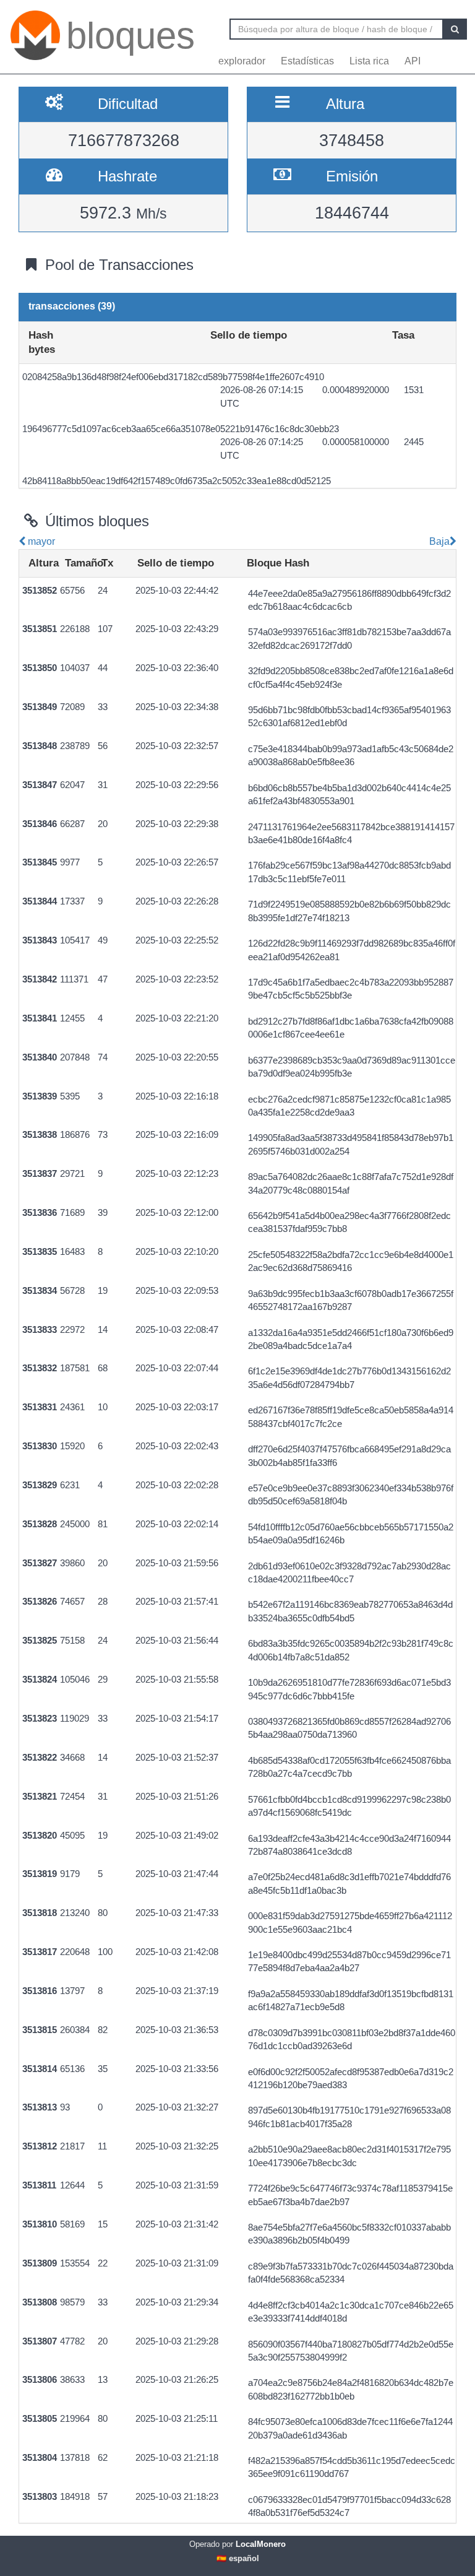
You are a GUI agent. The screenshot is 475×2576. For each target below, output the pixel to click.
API (413, 61)
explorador (242, 61)
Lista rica (369, 61)
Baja (438, 541)
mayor (40, 541)
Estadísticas (307, 61)
